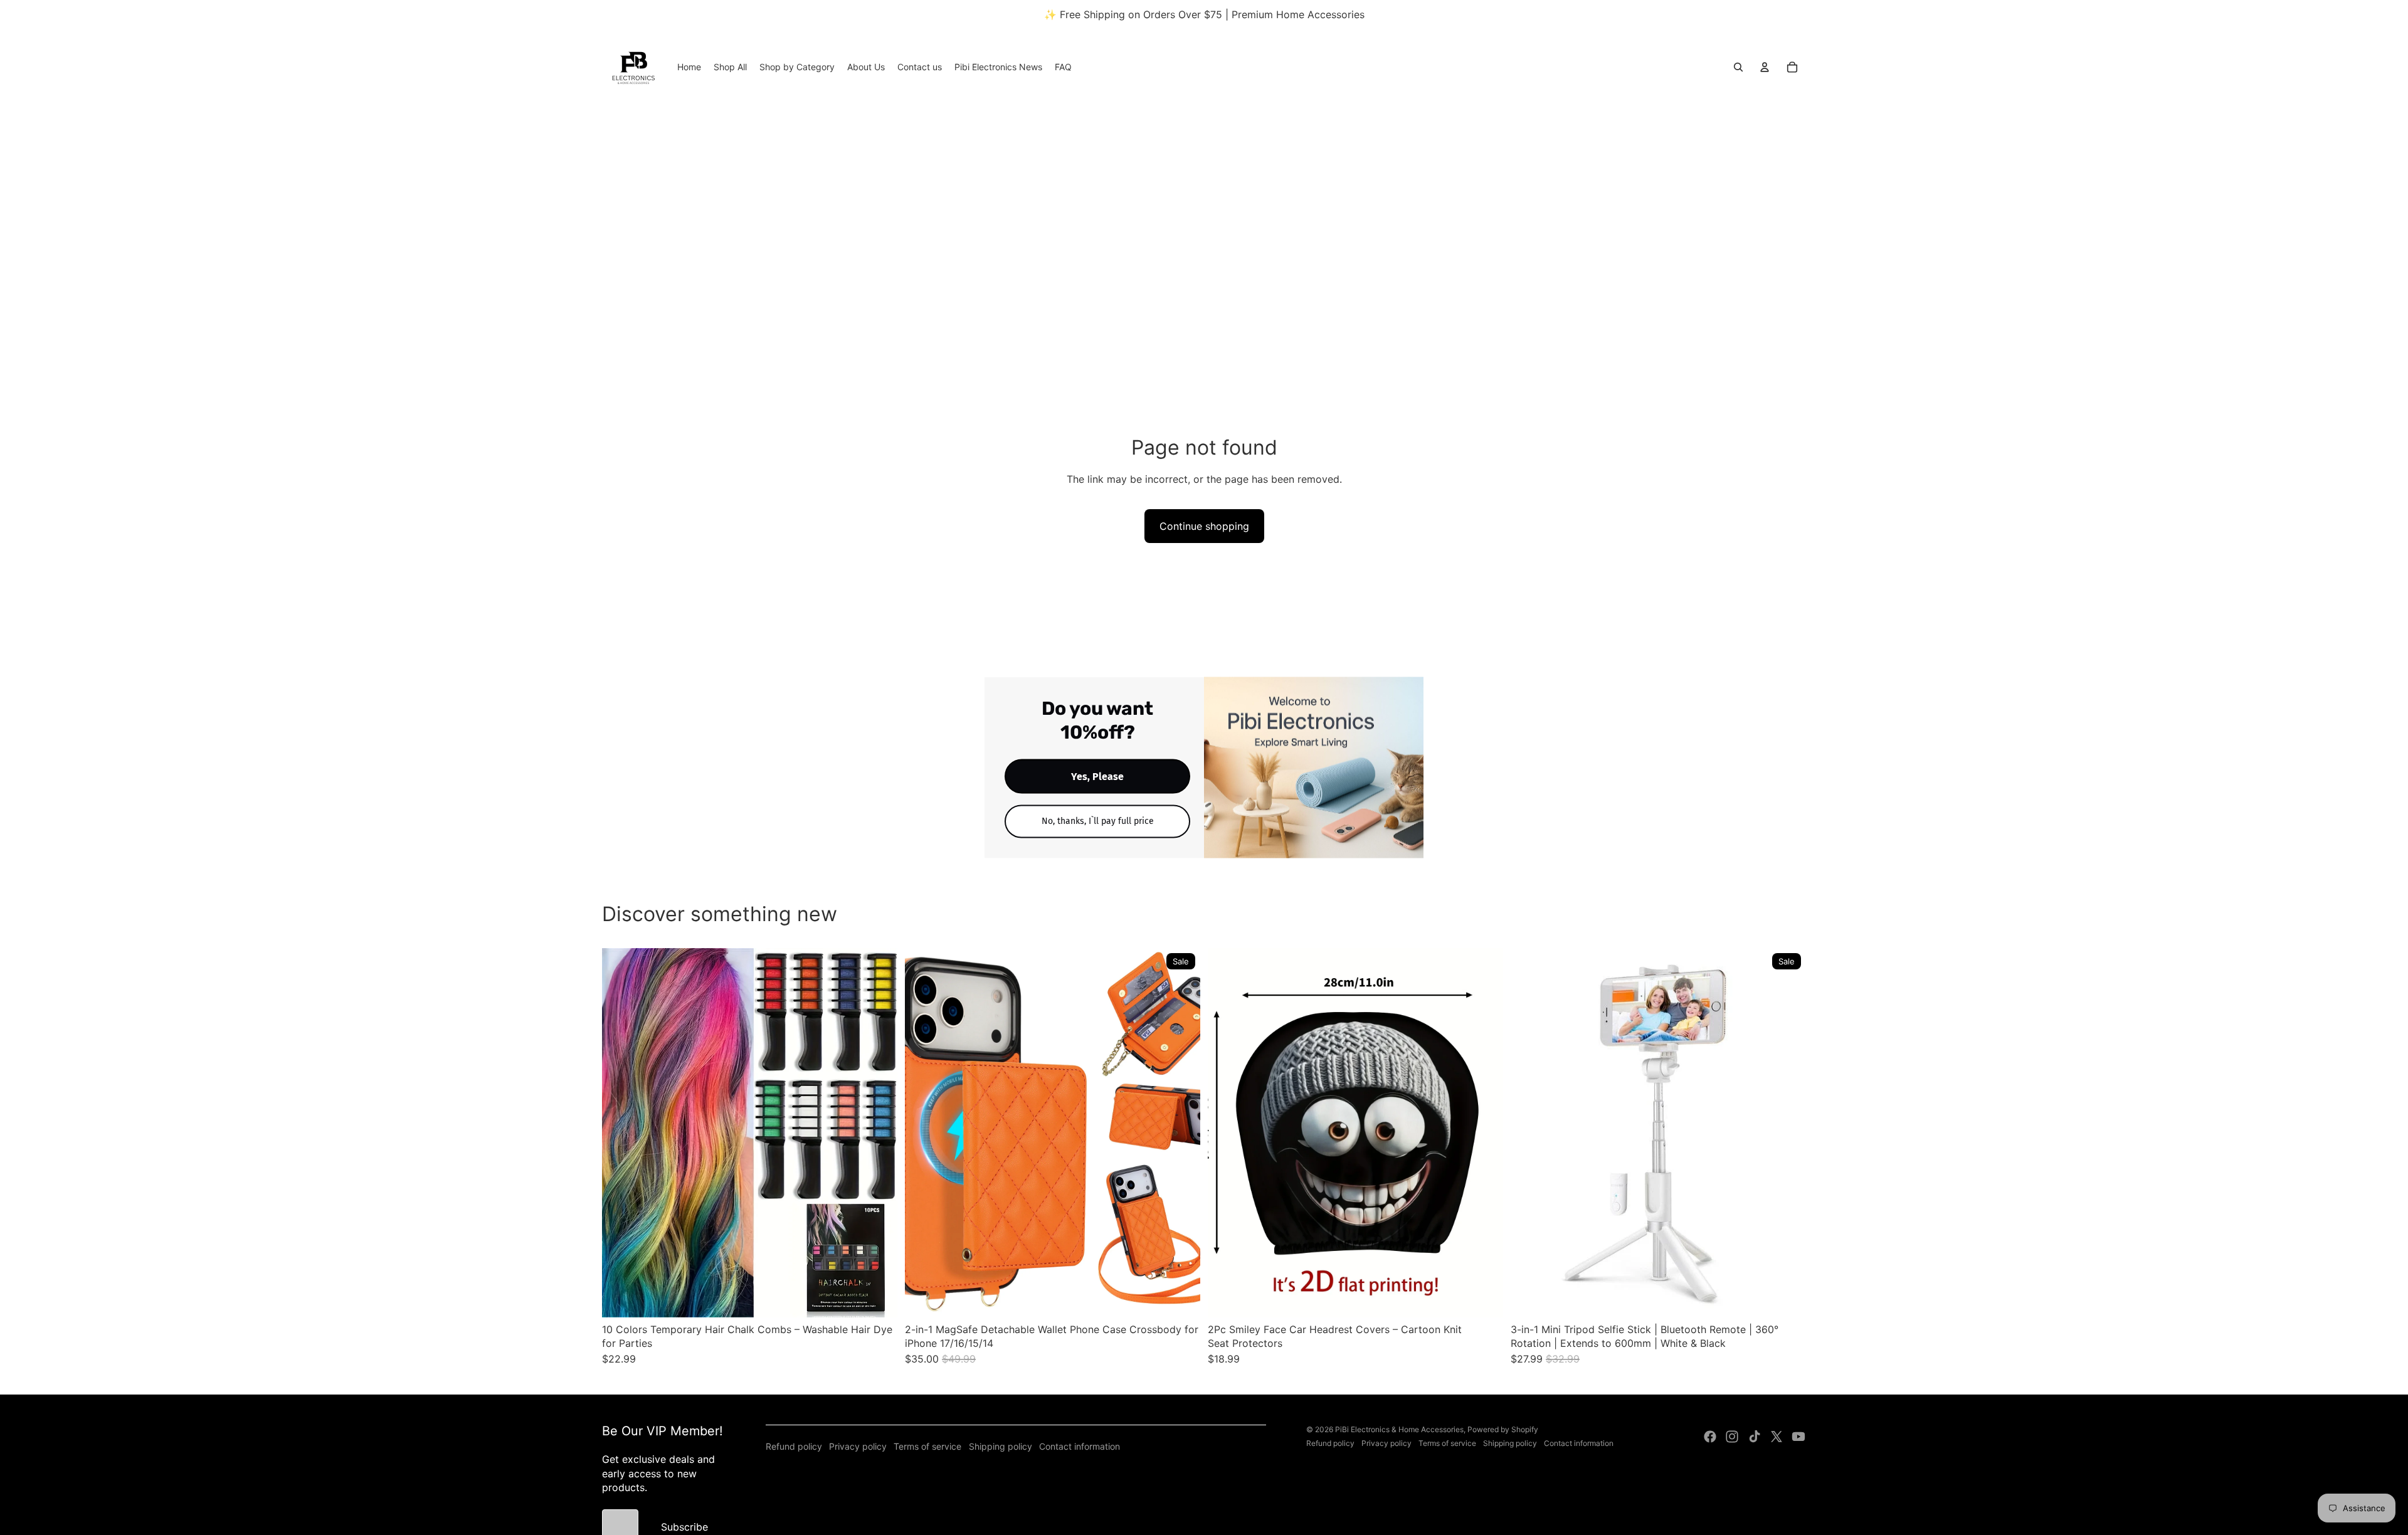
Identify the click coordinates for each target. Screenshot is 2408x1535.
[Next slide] (879, 1132)
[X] (1777, 1437)
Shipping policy (1001, 1446)
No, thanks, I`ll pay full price (1098, 821)
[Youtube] (1798, 1437)
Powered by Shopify (1503, 1429)
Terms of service (927, 1446)
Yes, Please (1097, 777)
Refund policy (794, 1446)
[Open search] (1738, 67)
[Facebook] (1710, 1437)
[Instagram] (1732, 1437)
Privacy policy (858, 1446)
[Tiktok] (1755, 1437)
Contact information (1080, 1446)
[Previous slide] (621, 1132)
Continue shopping (1204, 526)
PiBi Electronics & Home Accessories (1399, 1429)
